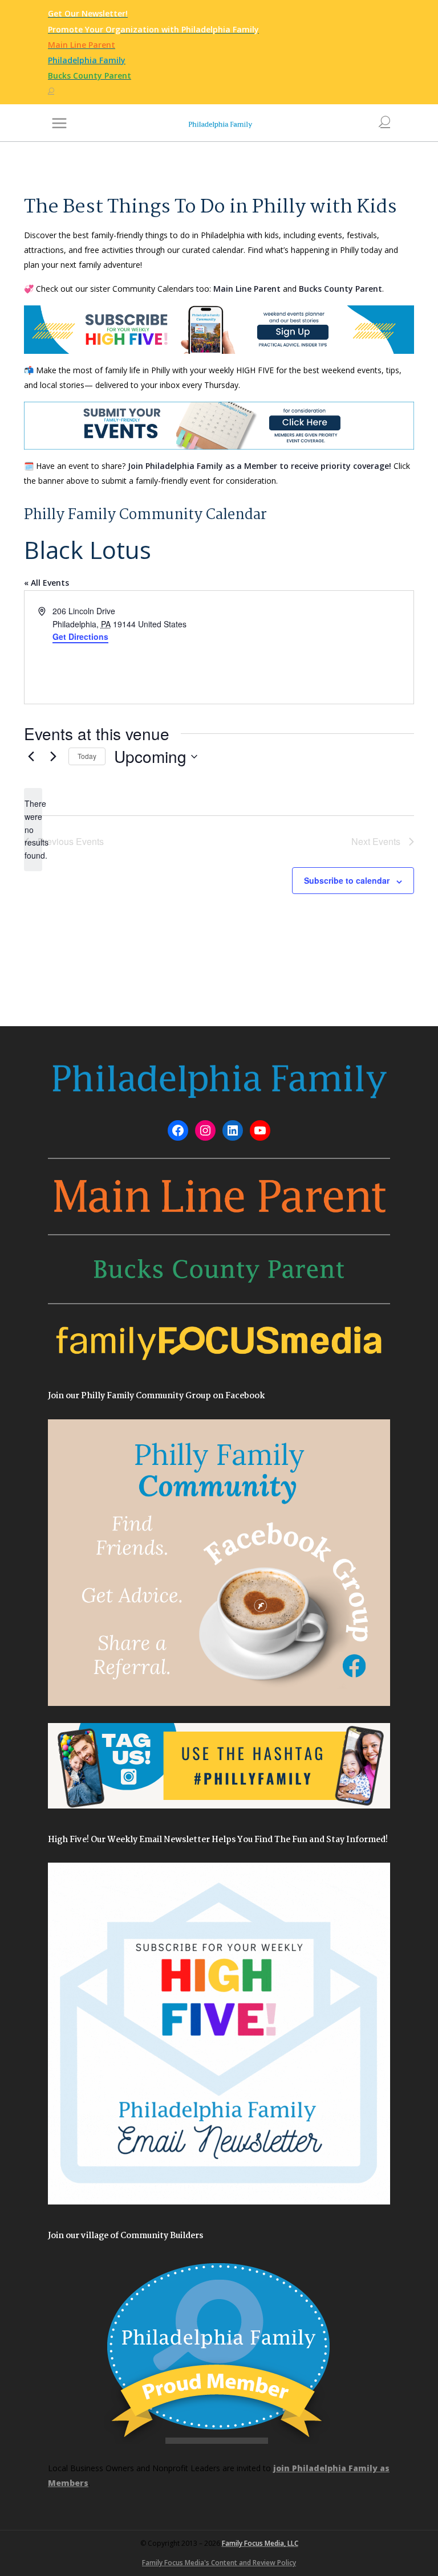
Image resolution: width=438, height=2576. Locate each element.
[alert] (33, 829)
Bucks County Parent (340, 289)
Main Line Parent (247, 289)
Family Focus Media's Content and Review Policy (219, 2563)
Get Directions (80, 636)
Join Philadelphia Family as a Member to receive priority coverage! (259, 466)
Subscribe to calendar (347, 880)
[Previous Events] (31, 757)
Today (87, 756)
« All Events (46, 583)
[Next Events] (53, 757)
